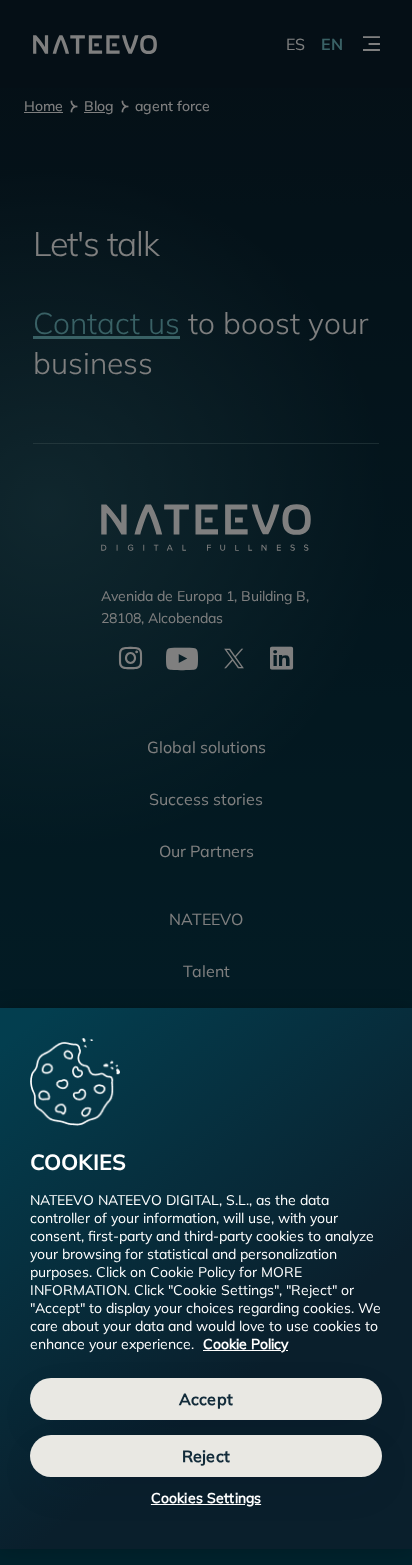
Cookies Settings (206, 1498)
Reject (206, 1456)
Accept (206, 1399)
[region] (206, 1278)
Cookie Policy (245, 1344)
